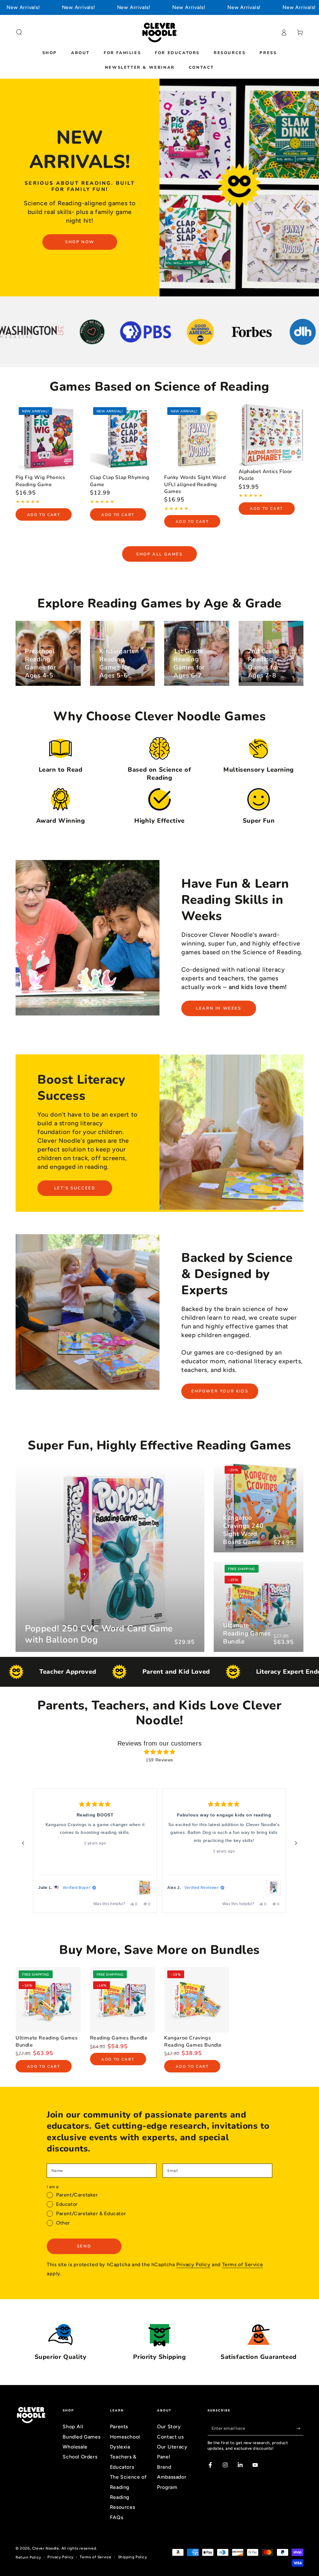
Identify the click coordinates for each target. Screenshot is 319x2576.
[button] (19, 32)
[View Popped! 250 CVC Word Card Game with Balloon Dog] (144, 1888)
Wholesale (75, 2447)
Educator (67, 2204)
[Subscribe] (300, 2428)
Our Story (169, 2427)
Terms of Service (243, 2264)
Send (84, 2246)
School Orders (80, 2457)
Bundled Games (81, 2437)
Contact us (170, 2437)
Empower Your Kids (220, 1391)
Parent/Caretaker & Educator (91, 2213)
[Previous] (23, 1843)
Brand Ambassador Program (172, 2477)
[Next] (296, 1843)
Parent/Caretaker (77, 2195)
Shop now (80, 242)
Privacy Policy (193, 2264)
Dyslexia (120, 2447)
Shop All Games (159, 554)
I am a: (53, 2187)
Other (63, 2223)
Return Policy (28, 2557)
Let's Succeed (75, 1188)
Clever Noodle (46, 2548)
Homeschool (125, 2437)
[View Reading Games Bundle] (273, 1888)
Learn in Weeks (219, 1008)
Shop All (73, 2427)
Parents (119, 2427)
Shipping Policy (133, 2557)
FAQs (117, 2517)
